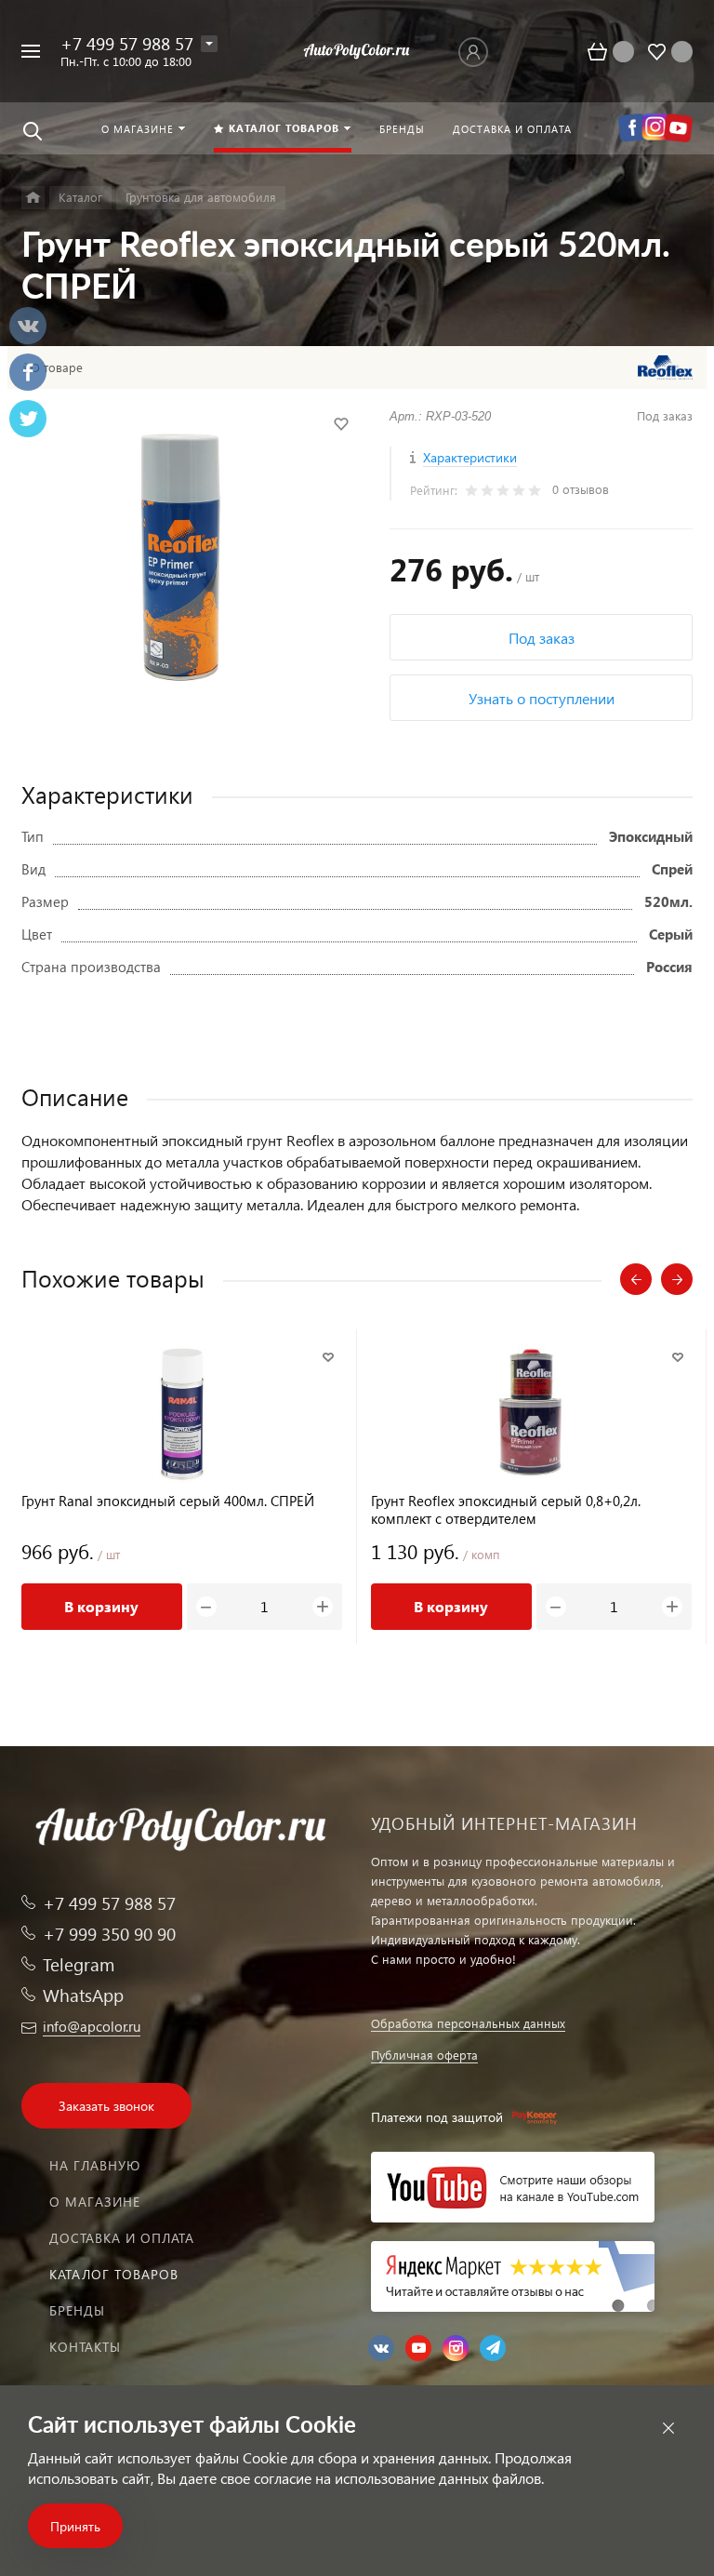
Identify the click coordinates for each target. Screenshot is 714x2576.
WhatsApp (83, 1995)
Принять (75, 2526)
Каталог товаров (114, 2274)
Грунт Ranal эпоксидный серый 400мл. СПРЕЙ (168, 1501)
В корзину (101, 1606)
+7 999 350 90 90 (109, 1934)
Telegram (79, 1964)
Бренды (77, 2310)
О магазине (95, 2202)
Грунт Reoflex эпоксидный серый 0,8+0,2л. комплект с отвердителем (506, 1510)
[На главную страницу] (357, 51)
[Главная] (33, 198)
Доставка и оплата (122, 2238)
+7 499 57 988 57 (127, 43)
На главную (95, 2165)
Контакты (85, 2347)
